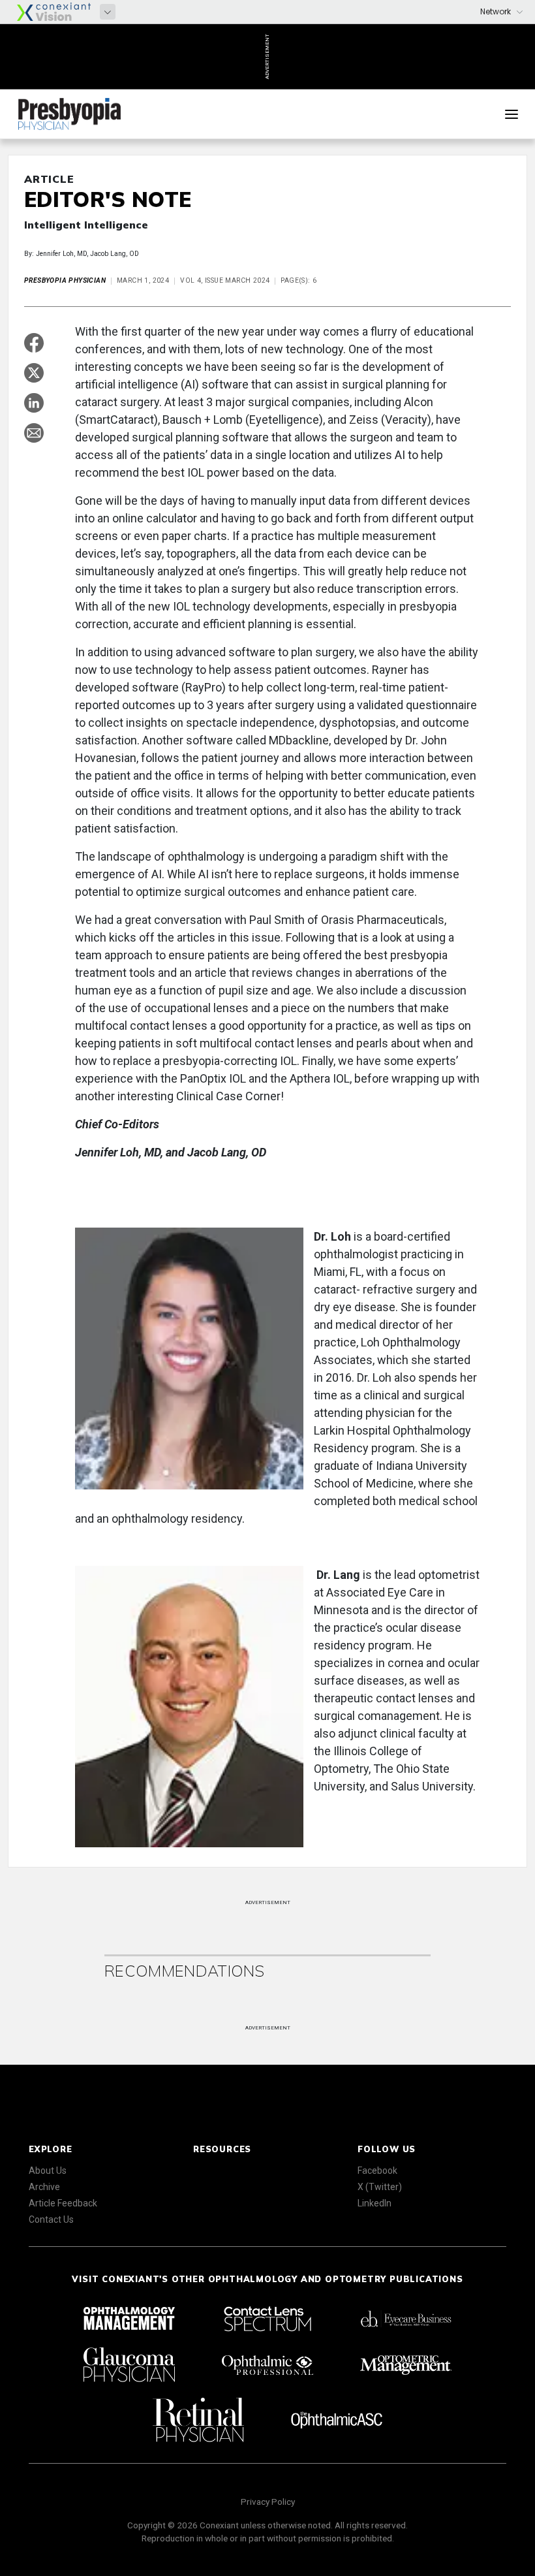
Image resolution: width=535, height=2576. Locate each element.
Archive (44, 2187)
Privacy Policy (268, 2502)
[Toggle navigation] (512, 114)
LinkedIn (374, 2203)
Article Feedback (63, 2203)
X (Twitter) (380, 2187)
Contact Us (51, 2219)
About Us (48, 2171)
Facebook (377, 2171)
